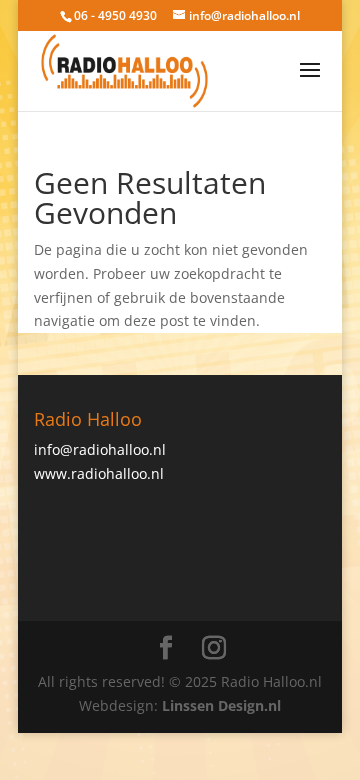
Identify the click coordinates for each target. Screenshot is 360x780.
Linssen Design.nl (221, 705)
